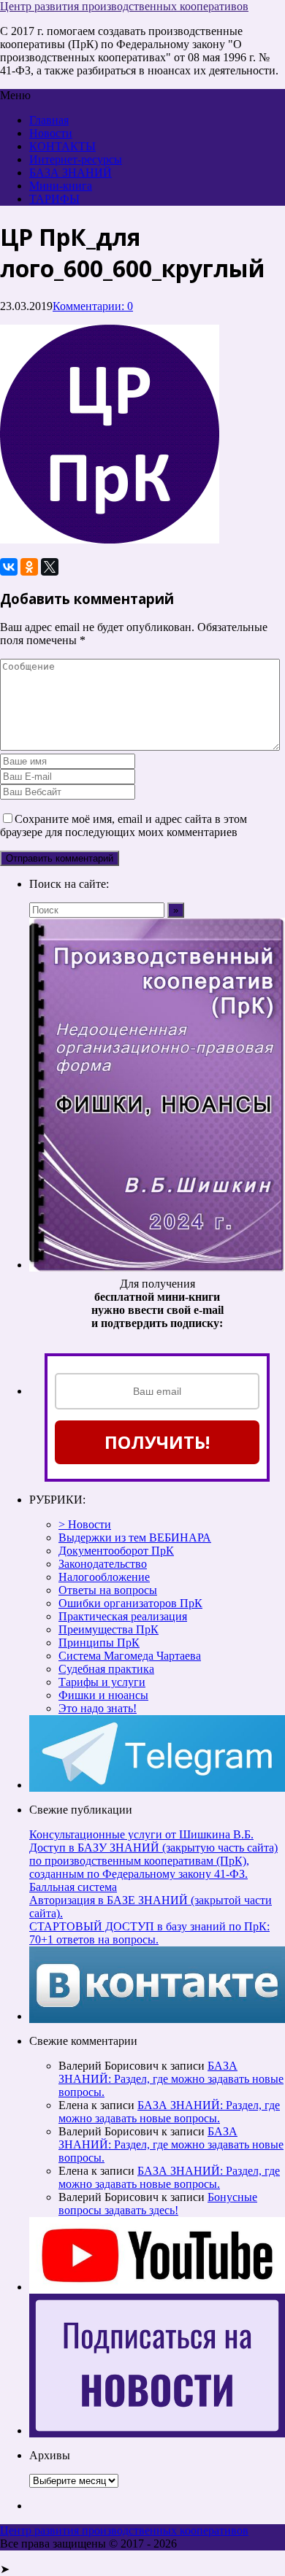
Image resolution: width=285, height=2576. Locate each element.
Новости (51, 133)
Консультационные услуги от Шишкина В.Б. (141, 1834)
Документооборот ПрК (116, 1551)
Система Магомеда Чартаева (130, 1656)
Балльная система (73, 1887)
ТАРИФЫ (54, 199)
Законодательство (103, 1564)
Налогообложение (104, 1577)
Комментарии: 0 (93, 306)
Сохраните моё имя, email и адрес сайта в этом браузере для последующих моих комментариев (123, 825)
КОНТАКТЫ (62, 146)
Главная (49, 120)
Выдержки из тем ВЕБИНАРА (135, 1538)
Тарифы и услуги (102, 1682)
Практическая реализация (123, 1616)
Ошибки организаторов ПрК (130, 1603)
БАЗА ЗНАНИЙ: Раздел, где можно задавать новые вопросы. (171, 2079)
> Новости (85, 1524)
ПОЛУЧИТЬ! (157, 1442)
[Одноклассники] (29, 567)
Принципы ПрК (99, 1643)
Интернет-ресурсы (76, 159)
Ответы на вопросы (108, 1590)
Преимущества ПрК (109, 1629)
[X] (50, 567)
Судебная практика (106, 1669)
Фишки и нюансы (103, 1695)
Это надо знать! (98, 1708)
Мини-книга (61, 186)
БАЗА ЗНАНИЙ (71, 173)
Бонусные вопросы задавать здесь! (158, 2204)
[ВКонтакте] (9, 567)
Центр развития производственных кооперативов (124, 6)
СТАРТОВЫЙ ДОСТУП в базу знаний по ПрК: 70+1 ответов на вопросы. (149, 1933)
